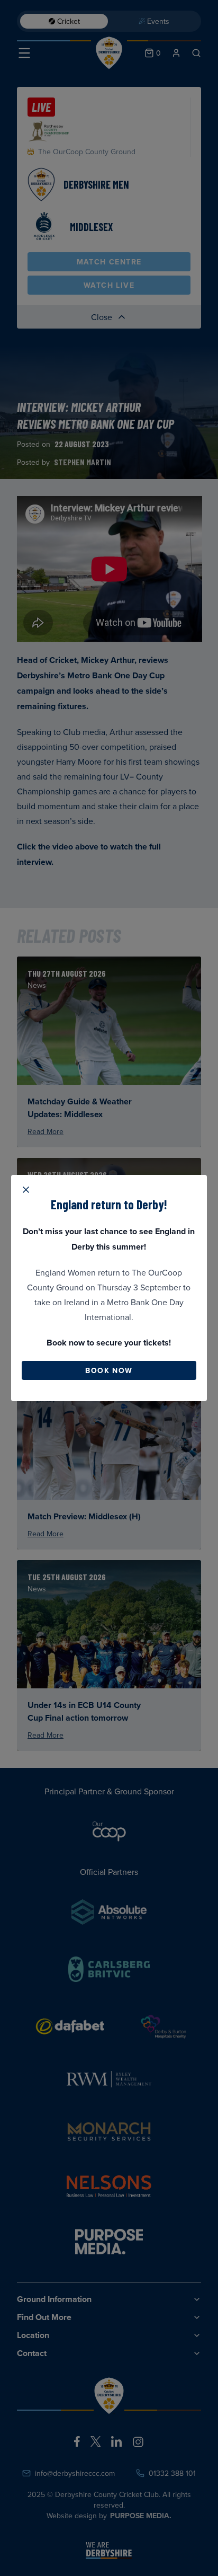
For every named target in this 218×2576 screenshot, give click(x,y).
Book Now (109, 1370)
